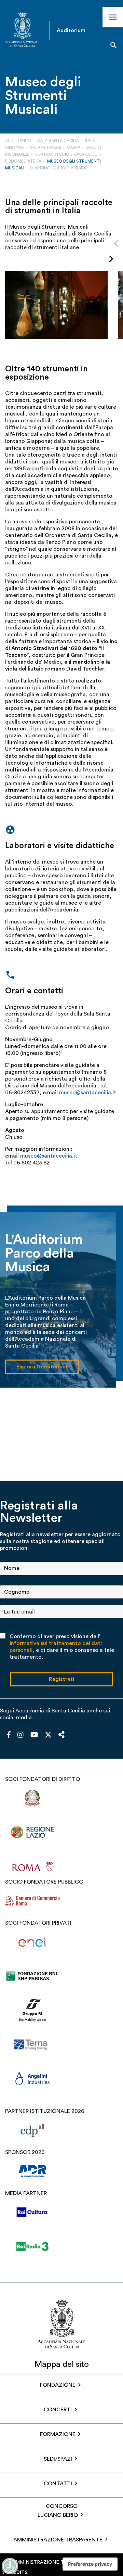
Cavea (74, 148)
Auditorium (18, 141)
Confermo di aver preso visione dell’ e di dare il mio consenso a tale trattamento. (62, 1647)
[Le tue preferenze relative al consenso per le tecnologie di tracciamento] (90, 2564)
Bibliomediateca (23, 161)
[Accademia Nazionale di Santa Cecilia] (22, 30)
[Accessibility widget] (10, 2566)
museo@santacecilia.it (88, 1093)
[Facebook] (9, 1735)
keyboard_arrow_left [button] (116, 243)
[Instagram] (20, 1735)
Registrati (61, 1679)
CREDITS (17, 2573)
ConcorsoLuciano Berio (58, 2511)
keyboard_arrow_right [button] (111, 259)
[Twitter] (48, 1736)
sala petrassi (46, 148)
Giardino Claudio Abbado (59, 168)
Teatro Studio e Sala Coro (66, 154)
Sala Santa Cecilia (58, 141)
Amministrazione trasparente (58, 2540)
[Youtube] (34, 1735)
